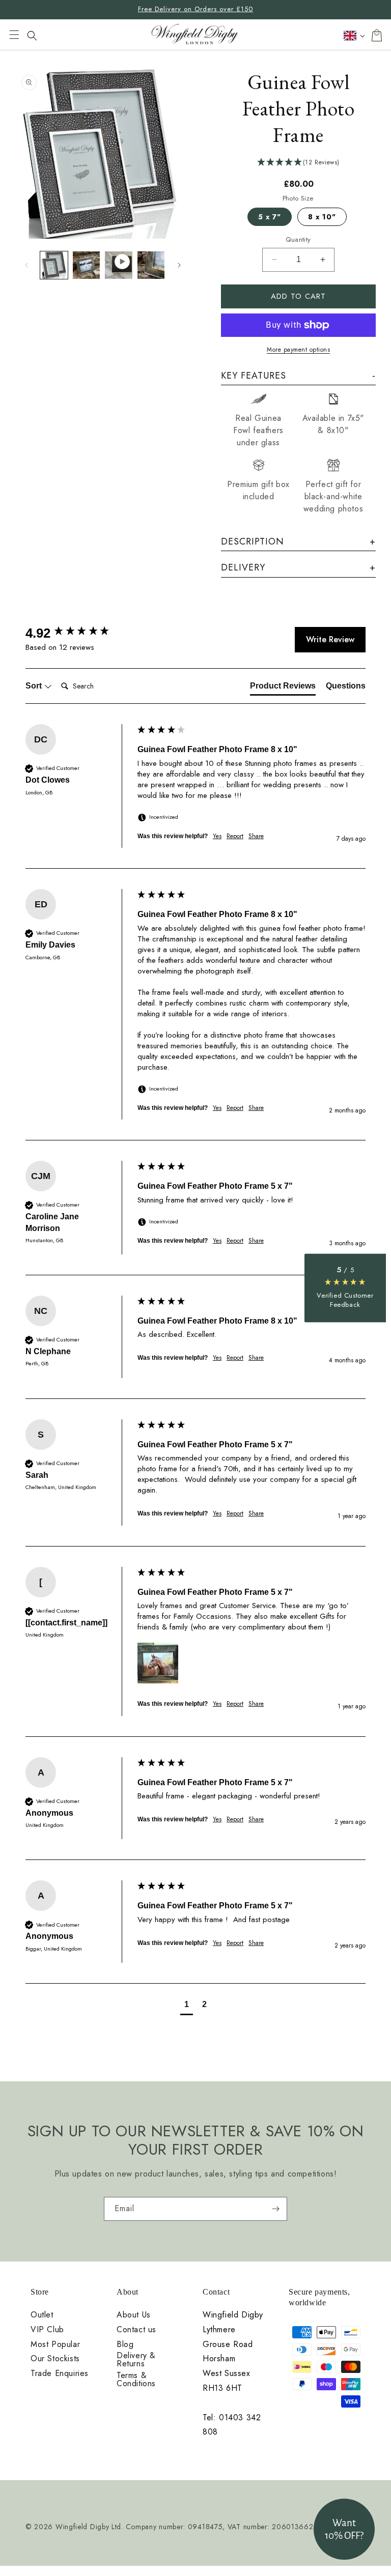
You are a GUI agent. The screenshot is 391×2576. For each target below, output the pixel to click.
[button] (14, 36)
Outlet (42, 2315)
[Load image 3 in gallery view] (151, 265)
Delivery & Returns (136, 2360)
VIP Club (47, 2330)
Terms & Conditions (136, 2380)
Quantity (298, 239)
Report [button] (235, 836)
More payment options (298, 350)
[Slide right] (179, 265)
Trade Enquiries (60, 2373)
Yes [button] (217, 836)
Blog (125, 2344)
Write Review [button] (330, 639)
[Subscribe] (275, 2209)
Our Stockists (55, 2359)
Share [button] (256, 836)
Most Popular (55, 2344)
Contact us (136, 2330)
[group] (79, 633)
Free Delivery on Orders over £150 (195, 9)
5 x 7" (270, 217)
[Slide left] (26, 265)
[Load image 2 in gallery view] (87, 265)
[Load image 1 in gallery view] (54, 265)
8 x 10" (322, 217)
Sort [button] (35, 686)
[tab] (283, 688)
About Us (134, 2315)
